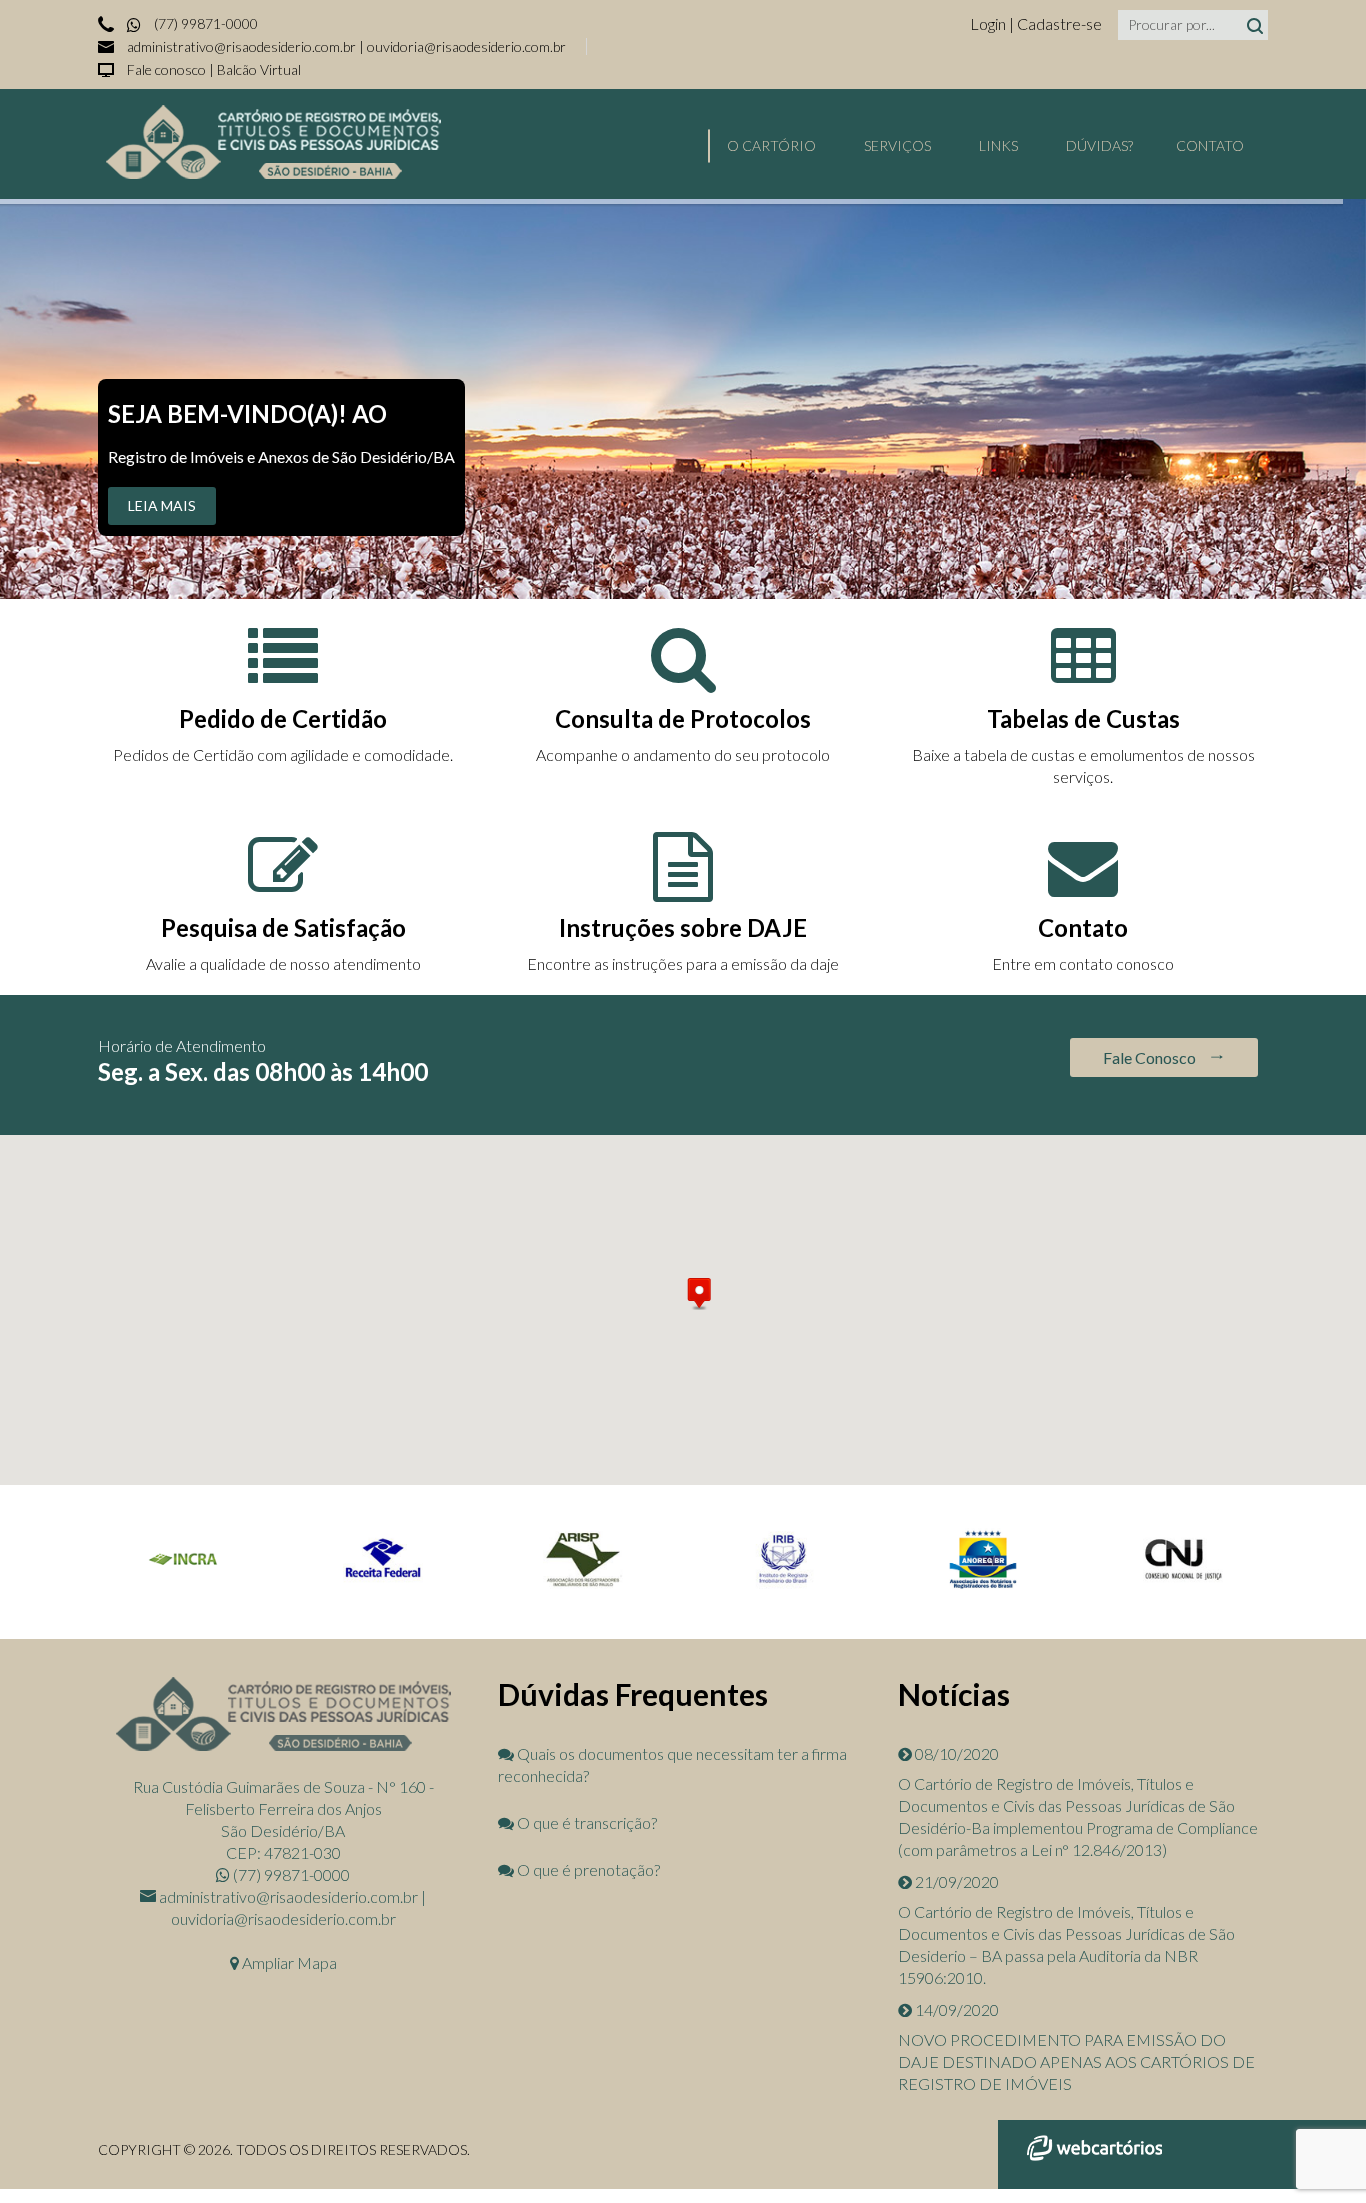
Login (989, 23)
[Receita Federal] (383, 1584)
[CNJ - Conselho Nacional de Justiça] (1183, 1584)
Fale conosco (166, 69)
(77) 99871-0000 (204, 23)
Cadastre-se (1059, 23)
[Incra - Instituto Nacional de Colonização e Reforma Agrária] (183, 1584)
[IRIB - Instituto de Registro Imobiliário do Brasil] (783, 1584)
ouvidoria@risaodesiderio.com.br (466, 46)
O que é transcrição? (585, 1822)
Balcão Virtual (259, 69)
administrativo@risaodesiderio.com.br (241, 46)
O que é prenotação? (587, 1869)
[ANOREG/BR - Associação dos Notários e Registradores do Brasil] (983, 1587)
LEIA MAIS (162, 505)
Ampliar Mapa (288, 1962)
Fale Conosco (1151, 1057)
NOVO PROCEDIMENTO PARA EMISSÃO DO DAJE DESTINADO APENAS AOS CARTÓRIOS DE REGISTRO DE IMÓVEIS (1076, 2061)
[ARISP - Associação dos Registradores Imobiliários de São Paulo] (583, 1584)
